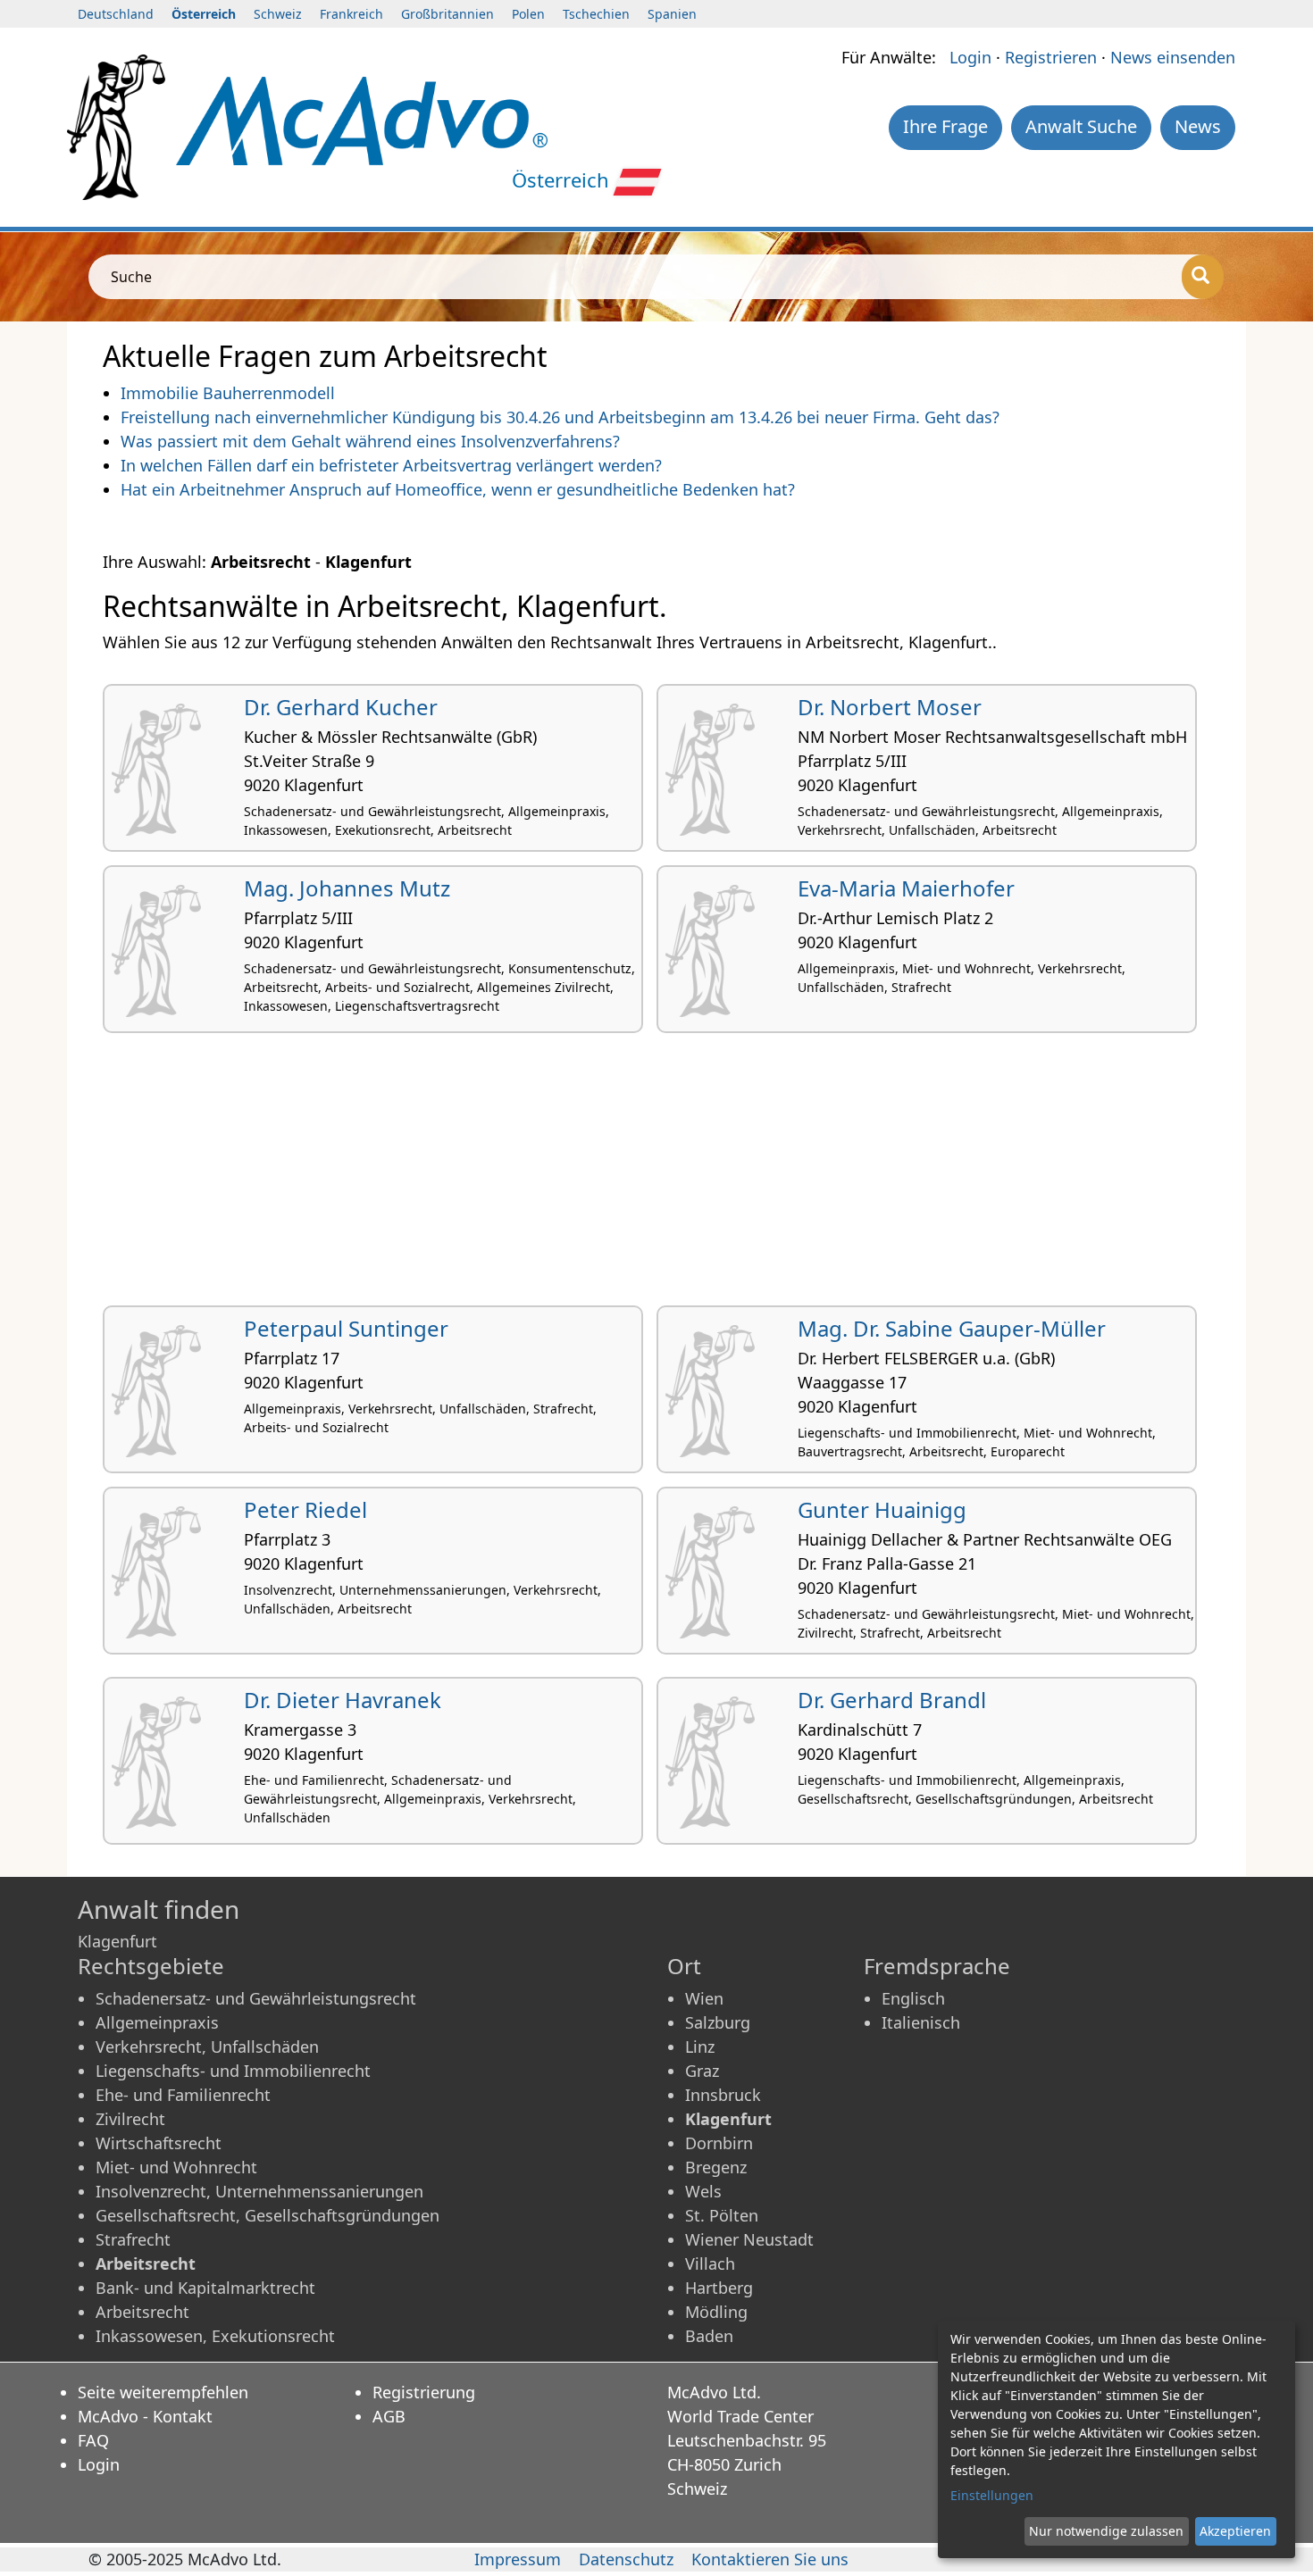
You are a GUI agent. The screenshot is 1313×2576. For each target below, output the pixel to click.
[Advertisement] (639, 1176)
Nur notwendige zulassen (1106, 2531)
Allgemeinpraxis (157, 2022)
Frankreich (351, 14)
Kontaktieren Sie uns (770, 2559)
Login (970, 57)
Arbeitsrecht (142, 2312)
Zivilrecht (130, 2119)
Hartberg (719, 2288)
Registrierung (424, 2392)
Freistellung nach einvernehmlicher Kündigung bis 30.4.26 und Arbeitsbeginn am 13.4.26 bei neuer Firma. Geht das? (560, 417)
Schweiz (278, 14)
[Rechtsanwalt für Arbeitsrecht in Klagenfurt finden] (362, 119)
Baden (709, 2336)
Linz (700, 2047)
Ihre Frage (945, 126)
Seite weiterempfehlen (163, 2392)
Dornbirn (719, 2143)
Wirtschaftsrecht (159, 2143)
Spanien (672, 14)
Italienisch (921, 2022)
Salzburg (718, 2022)
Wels (703, 2191)
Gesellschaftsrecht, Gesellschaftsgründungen (268, 2215)
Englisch (913, 1998)
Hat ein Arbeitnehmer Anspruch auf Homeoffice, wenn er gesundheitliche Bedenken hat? (458, 489)
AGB (389, 2416)
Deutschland (116, 14)
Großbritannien (447, 14)
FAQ (93, 2440)
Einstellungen (992, 2495)
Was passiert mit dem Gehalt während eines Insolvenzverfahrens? (370, 441)
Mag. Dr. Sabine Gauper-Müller (952, 1328)
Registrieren (1051, 57)
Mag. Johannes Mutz (347, 888)
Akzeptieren (1235, 2531)
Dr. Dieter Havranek (343, 1700)
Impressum (518, 2559)
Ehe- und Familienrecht (183, 2095)
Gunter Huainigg (882, 1509)
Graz (702, 2071)
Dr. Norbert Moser (890, 707)
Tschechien (596, 14)
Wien (704, 1998)
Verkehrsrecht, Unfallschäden (207, 2047)
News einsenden (1173, 57)
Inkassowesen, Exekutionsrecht (215, 2336)
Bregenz (716, 2167)
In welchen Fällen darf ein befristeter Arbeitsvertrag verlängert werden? (391, 465)
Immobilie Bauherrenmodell (228, 393)
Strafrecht (133, 2239)
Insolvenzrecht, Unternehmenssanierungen (259, 2191)
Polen (528, 14)
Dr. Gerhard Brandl (892, 1700)
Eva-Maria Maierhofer (906, 888)
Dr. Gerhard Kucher (341, 707)
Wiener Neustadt (749, 2239)
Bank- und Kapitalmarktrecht (205, 2288)
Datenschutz (626, 2559)
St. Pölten (722, 2215)
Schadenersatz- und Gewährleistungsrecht (256, 1998)
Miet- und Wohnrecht (176, 2167)
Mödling (716, 2312)
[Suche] (1203, 277)
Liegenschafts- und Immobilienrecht (233, 2071)
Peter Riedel (305, 1509)
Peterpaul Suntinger (346, 1328)
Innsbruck (723, 2095)
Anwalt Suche (1081, 126)
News (1198, 126)
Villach (710, 2263)
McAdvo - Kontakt (145, 2416)
